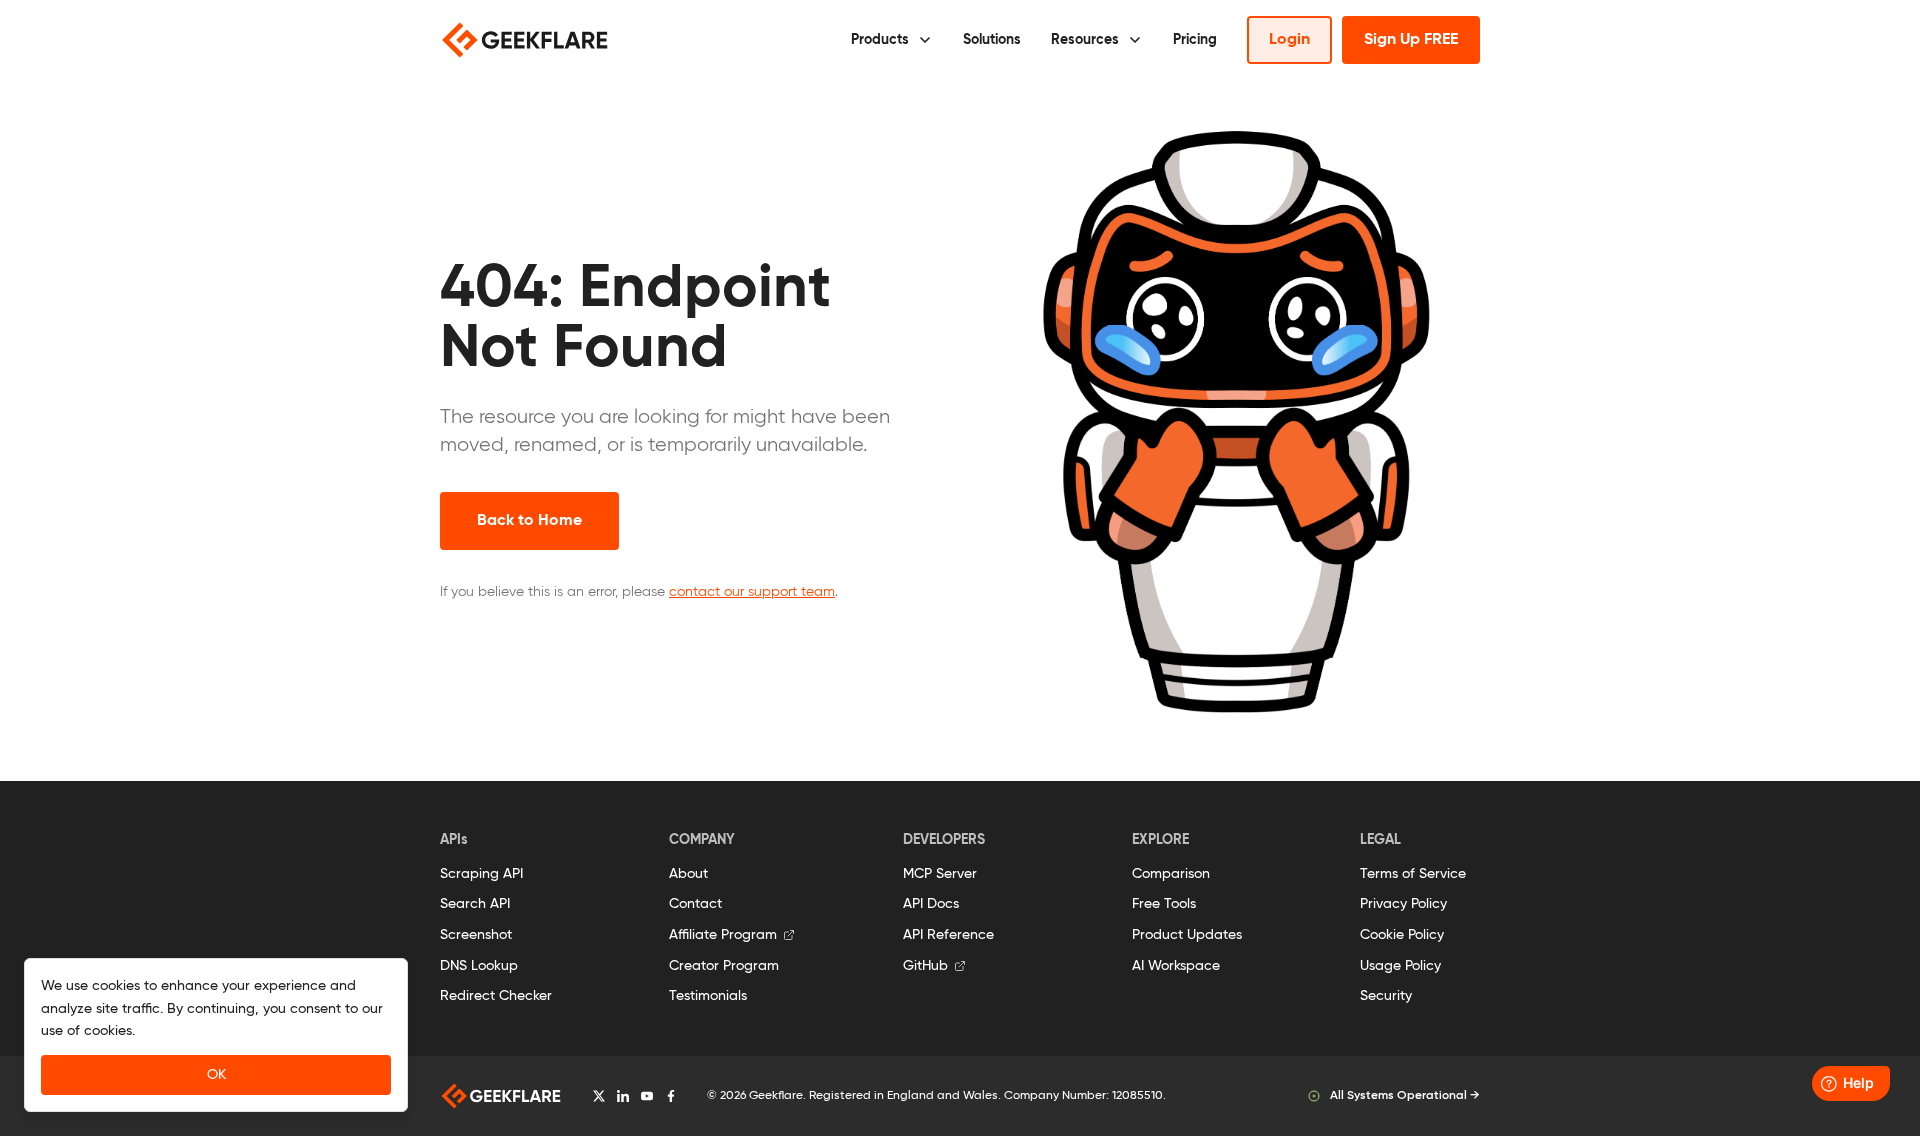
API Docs (931, 904)
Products (880, 40)
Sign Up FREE (1411, 40)
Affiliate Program (723, 935)
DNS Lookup (479, 966)
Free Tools (1164, 904)
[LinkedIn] (623, 1096)
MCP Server (940, 874)
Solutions (992, 40)
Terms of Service (1413, 874)
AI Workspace (1176, 966)
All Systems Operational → (1405, 1096)
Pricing (1195, 40)
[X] (599, 1096)
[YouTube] (647, 1096)
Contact (695, 904)
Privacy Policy (1403, 904)
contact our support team (752, 592)
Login (1289, 40)
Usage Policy (1400, 966)
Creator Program (724, 966)
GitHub (925, 966)
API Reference (948, 935)
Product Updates (1187, 935)
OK (216, 1075)
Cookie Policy (1402, 935)
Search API (475, 904)
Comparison (1171, 874)
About (688, 874)
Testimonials (708, 996)
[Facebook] (671, 1096)
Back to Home (529, 521)
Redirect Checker (496, 996)
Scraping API (481, 874)
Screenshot (476, 935)
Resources (1085, 40)
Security (1386, 996)
